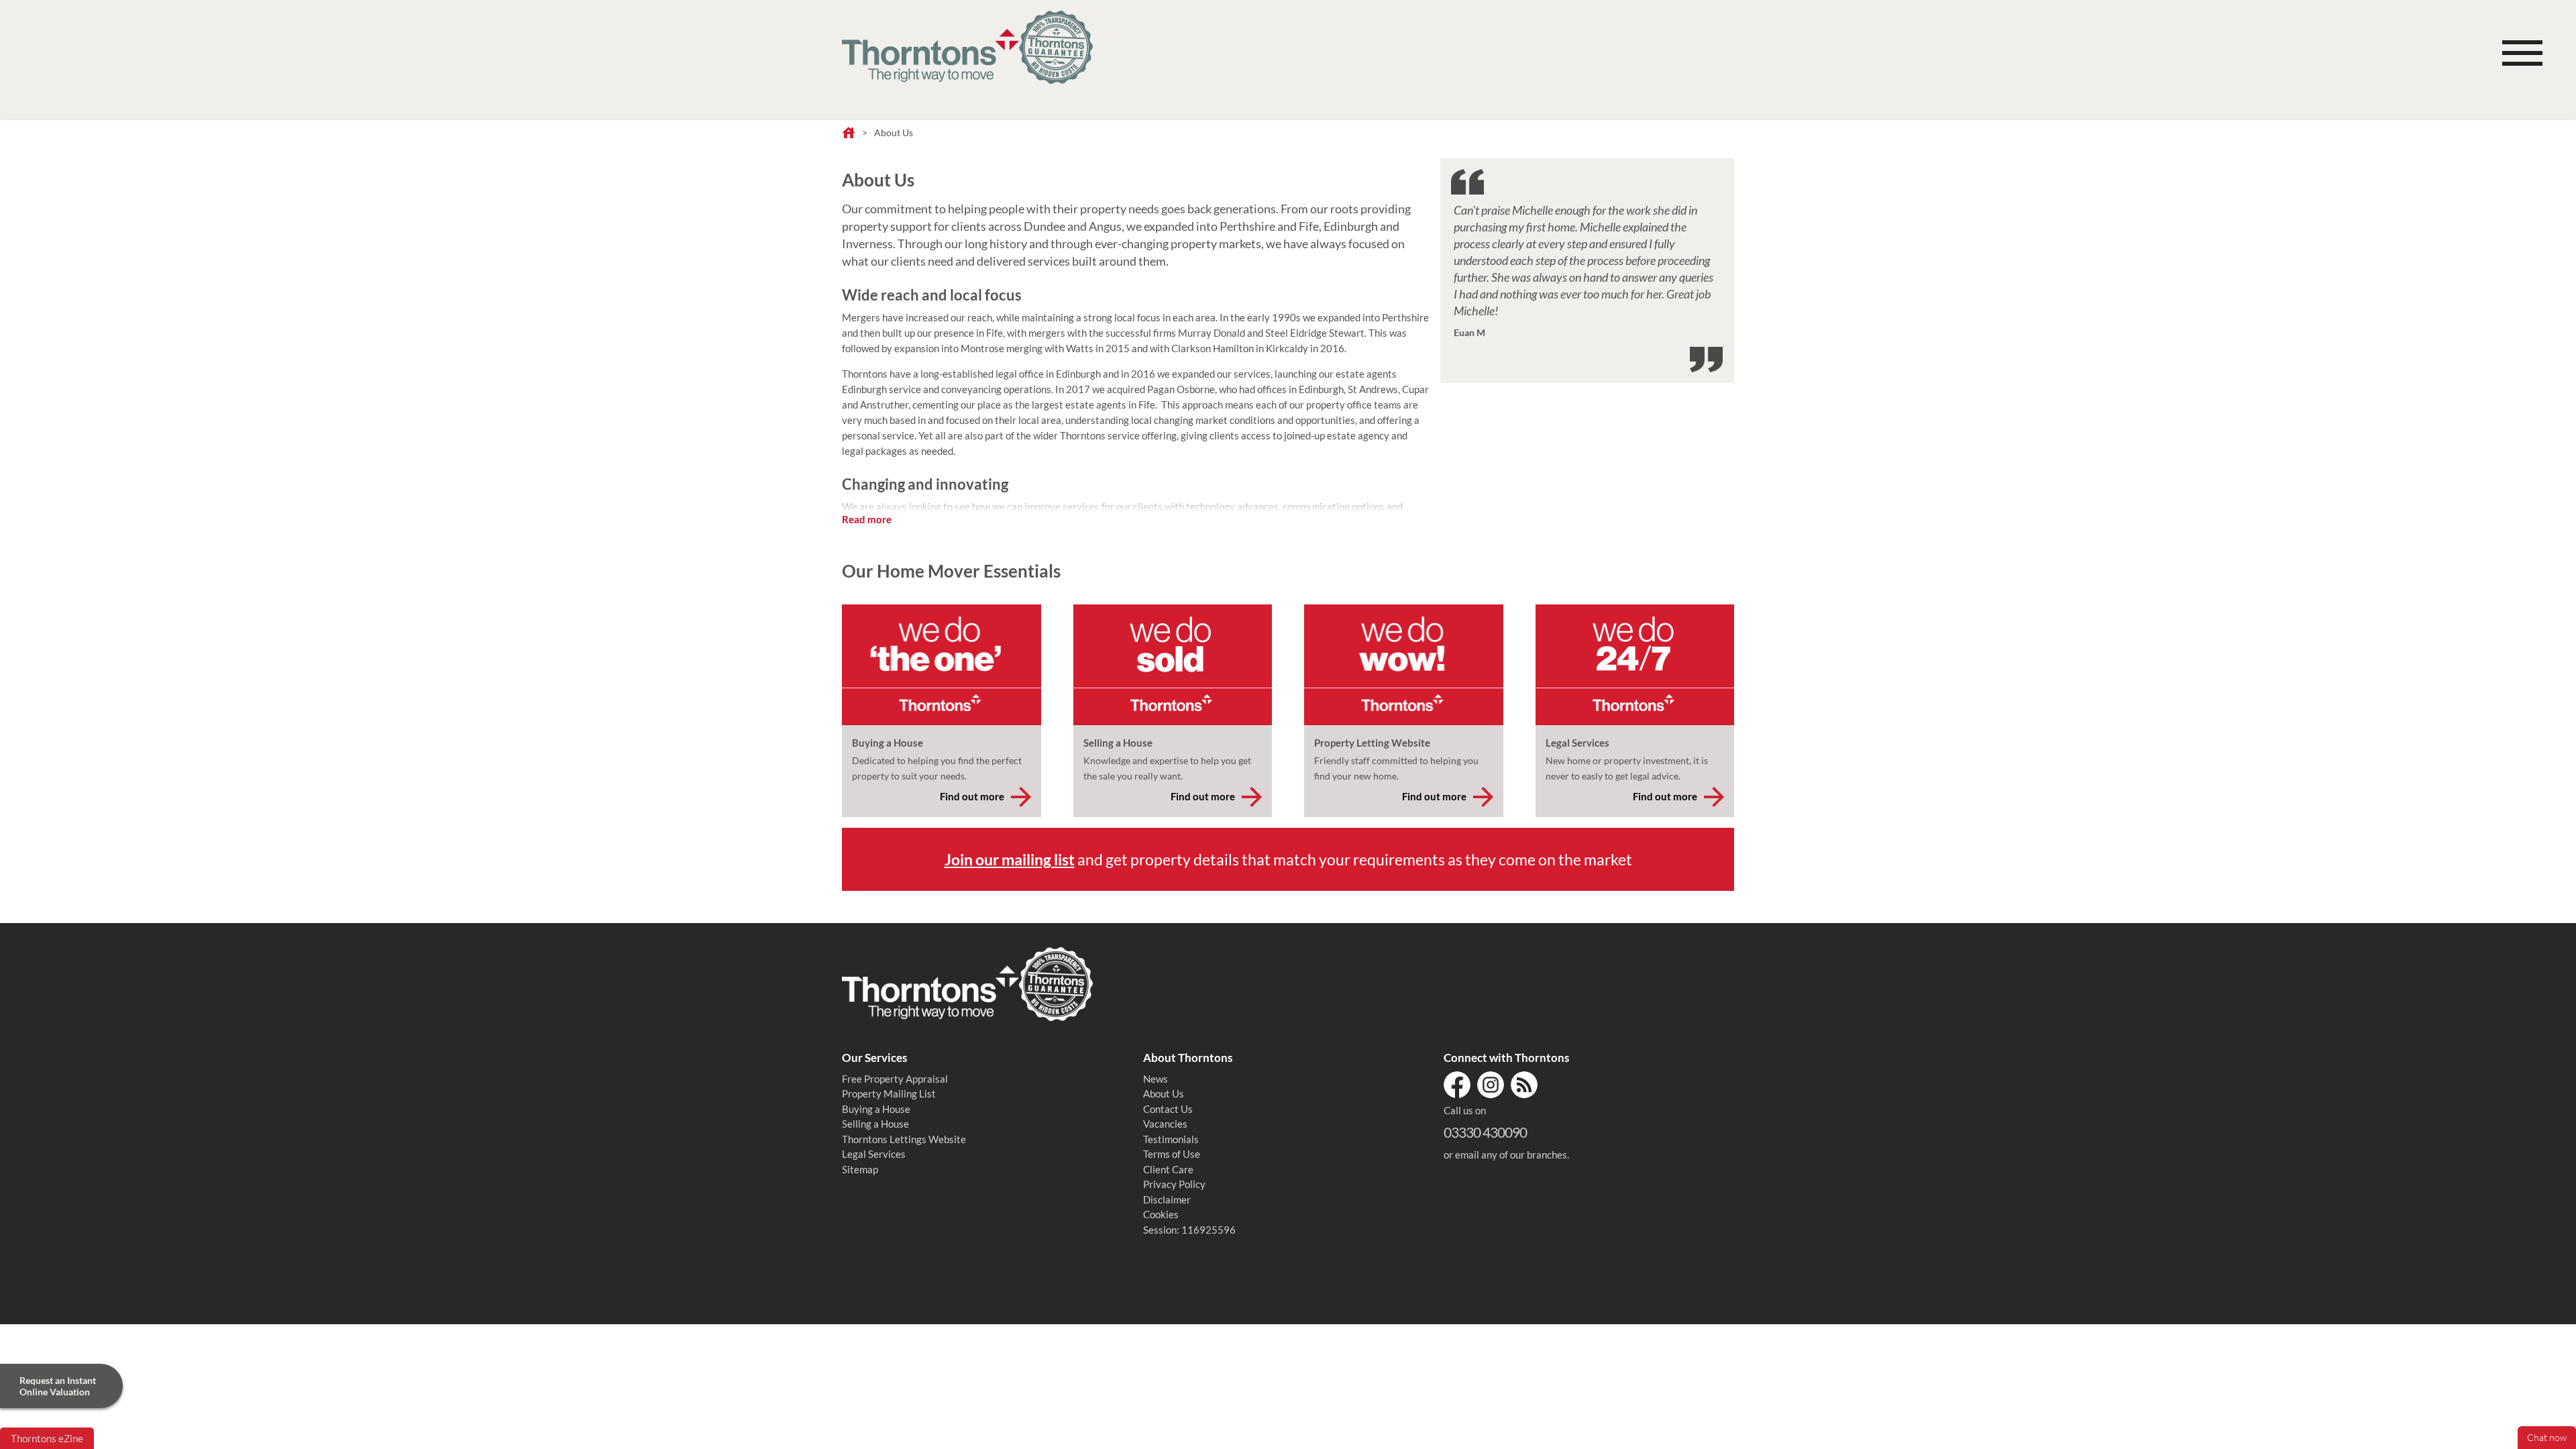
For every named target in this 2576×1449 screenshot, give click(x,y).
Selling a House (875, 1124)
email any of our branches (1511, 1155)
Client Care (1168, 1169)
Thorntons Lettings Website (904, 1139)
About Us (1164, 1093)
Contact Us (1168, 1109)
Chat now (2547, 1438)
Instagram (1491, 1085)
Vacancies (1165, 1124)
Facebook (1457, 1085)
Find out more (972, 796)
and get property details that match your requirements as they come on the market (1288, 859)
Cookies (1161, 1214)
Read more (867, 519)
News (1156, 1079)
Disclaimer (1167, 1199)
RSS (1524, 1085)
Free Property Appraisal (895, 1079)
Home (849, 133)
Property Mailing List (889, 1093)
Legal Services (874, 1154)
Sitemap (860, 1169)
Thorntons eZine (47, 1438)
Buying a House (876, 1109)
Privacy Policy (1174, 1184)
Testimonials (1171, 1139)
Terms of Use (1172, 1154)
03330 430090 (1485, 1132)
